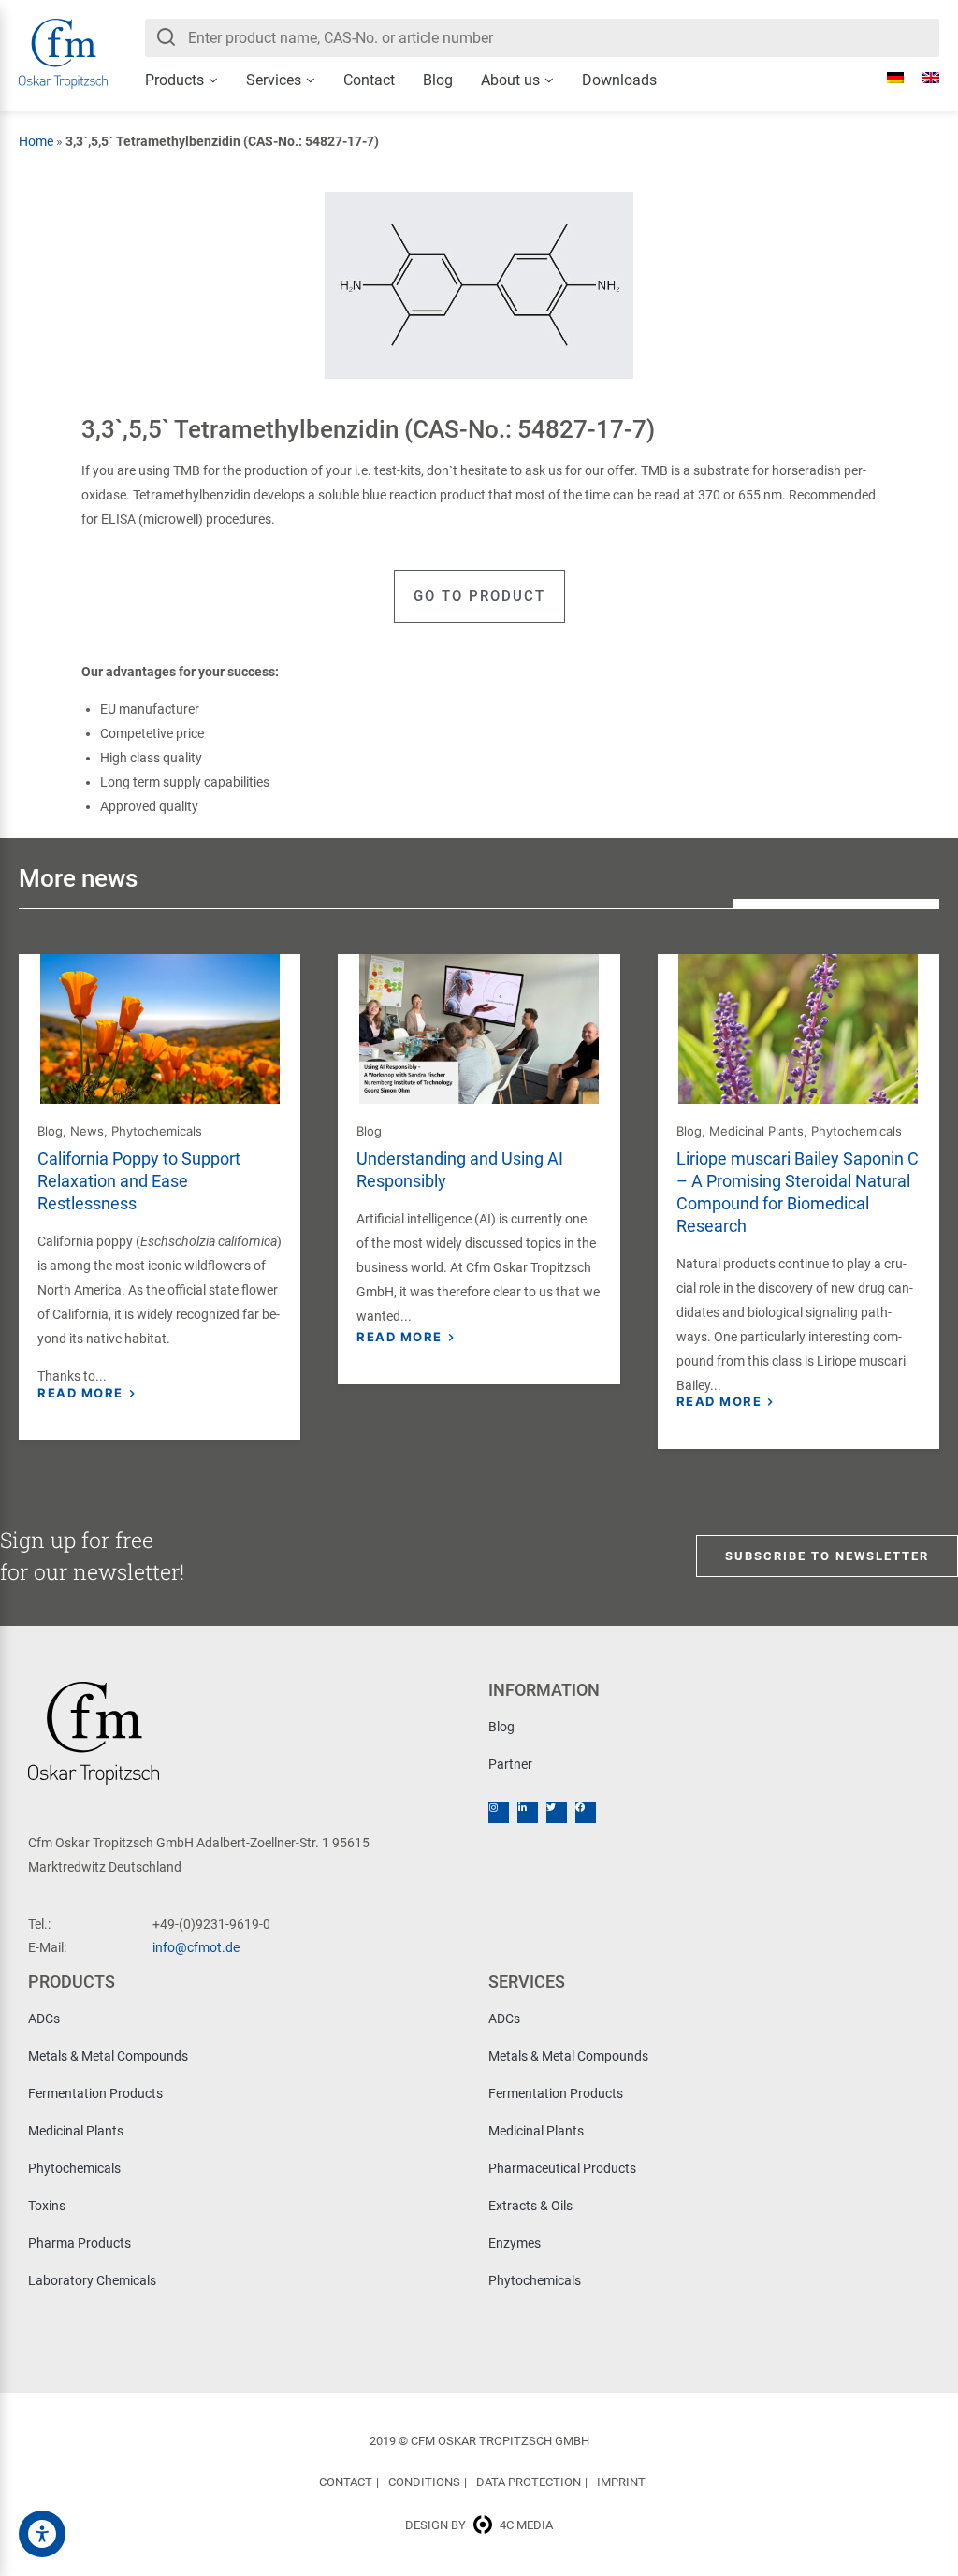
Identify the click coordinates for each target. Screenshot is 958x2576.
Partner (510, 1764)
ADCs (44, 2019)
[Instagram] (499, 1813)
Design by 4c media (479, 2525)
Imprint (621, 2482)
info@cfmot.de (196, 1947)
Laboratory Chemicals (92, 2280)
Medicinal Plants (756, 1131)
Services (274, 80)
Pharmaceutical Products (562, 2168)
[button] (479, 596)
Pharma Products (80, 2243)
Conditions (424, 2482)
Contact (369, 80)
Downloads (619, 80)
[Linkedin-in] (528, 1813)
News (87, 1131)
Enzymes (515, 2243)
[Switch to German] (886, 78)
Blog (438, 80)
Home (36, 141)
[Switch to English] (922, 78)
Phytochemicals (157, 1131)
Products (174, 80)
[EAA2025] (42, 2534)
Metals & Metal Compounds (108, 2056)
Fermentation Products (95, 2093)
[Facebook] (586, 1813)
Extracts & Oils (530, 2206)
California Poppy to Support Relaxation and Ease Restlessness (139, 1181)
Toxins (47, 2206)
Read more (80, 1393)
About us (510, 80)
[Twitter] (557, 1813)
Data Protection (529, 2482)
